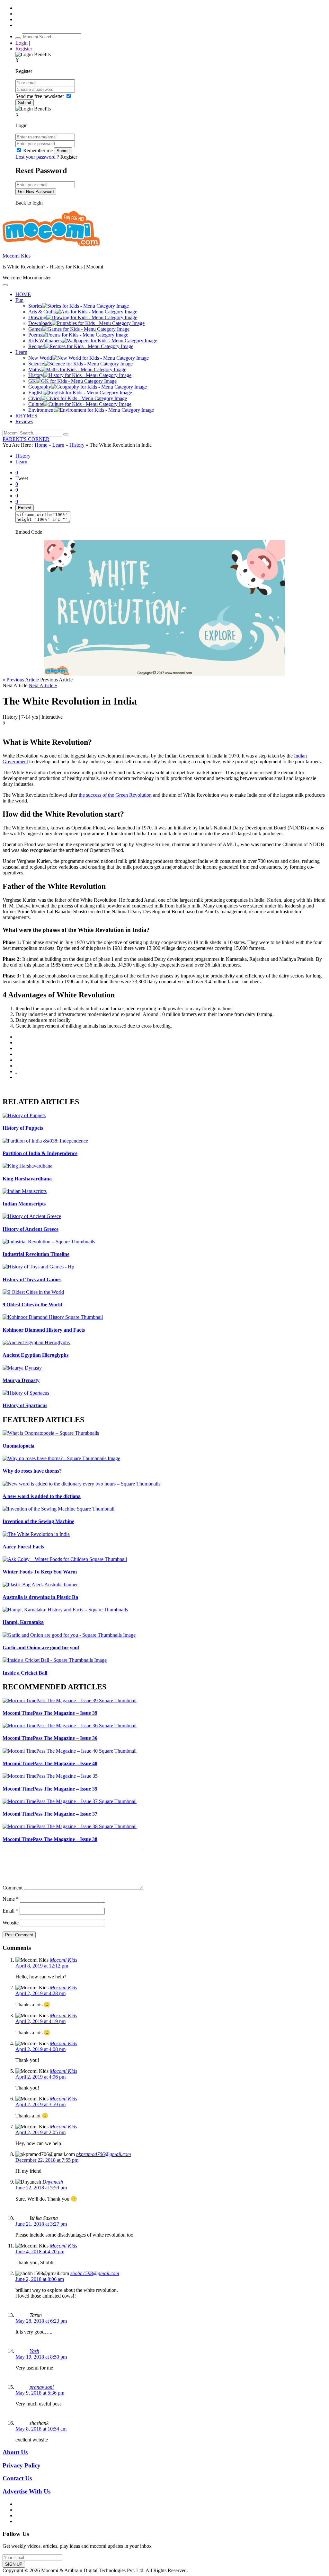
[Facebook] (16, 1043)
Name (11, 1899)
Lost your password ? (38, 157)
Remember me (38, 150)
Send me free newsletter (40, 96)
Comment (13, 1888)
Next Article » (43, 685)
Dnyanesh (53, 2182)
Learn (58, 445)
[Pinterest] (16, 1060)
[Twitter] (16, 1048)
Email (10, 1911)
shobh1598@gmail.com (95, 2273)
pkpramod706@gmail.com (104, 2154)
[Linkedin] (16, 1054)
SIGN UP (14, 2564)
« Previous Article (21, 680)
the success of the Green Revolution (115, 795)
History (77, 445)
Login (22, 43)
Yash (34, 2351)
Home (41, 445)
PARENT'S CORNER (26, 439)
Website (11, 1923)
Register (24, 49)
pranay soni (42, 2387)
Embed (25, 508)
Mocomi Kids (17, 256)
